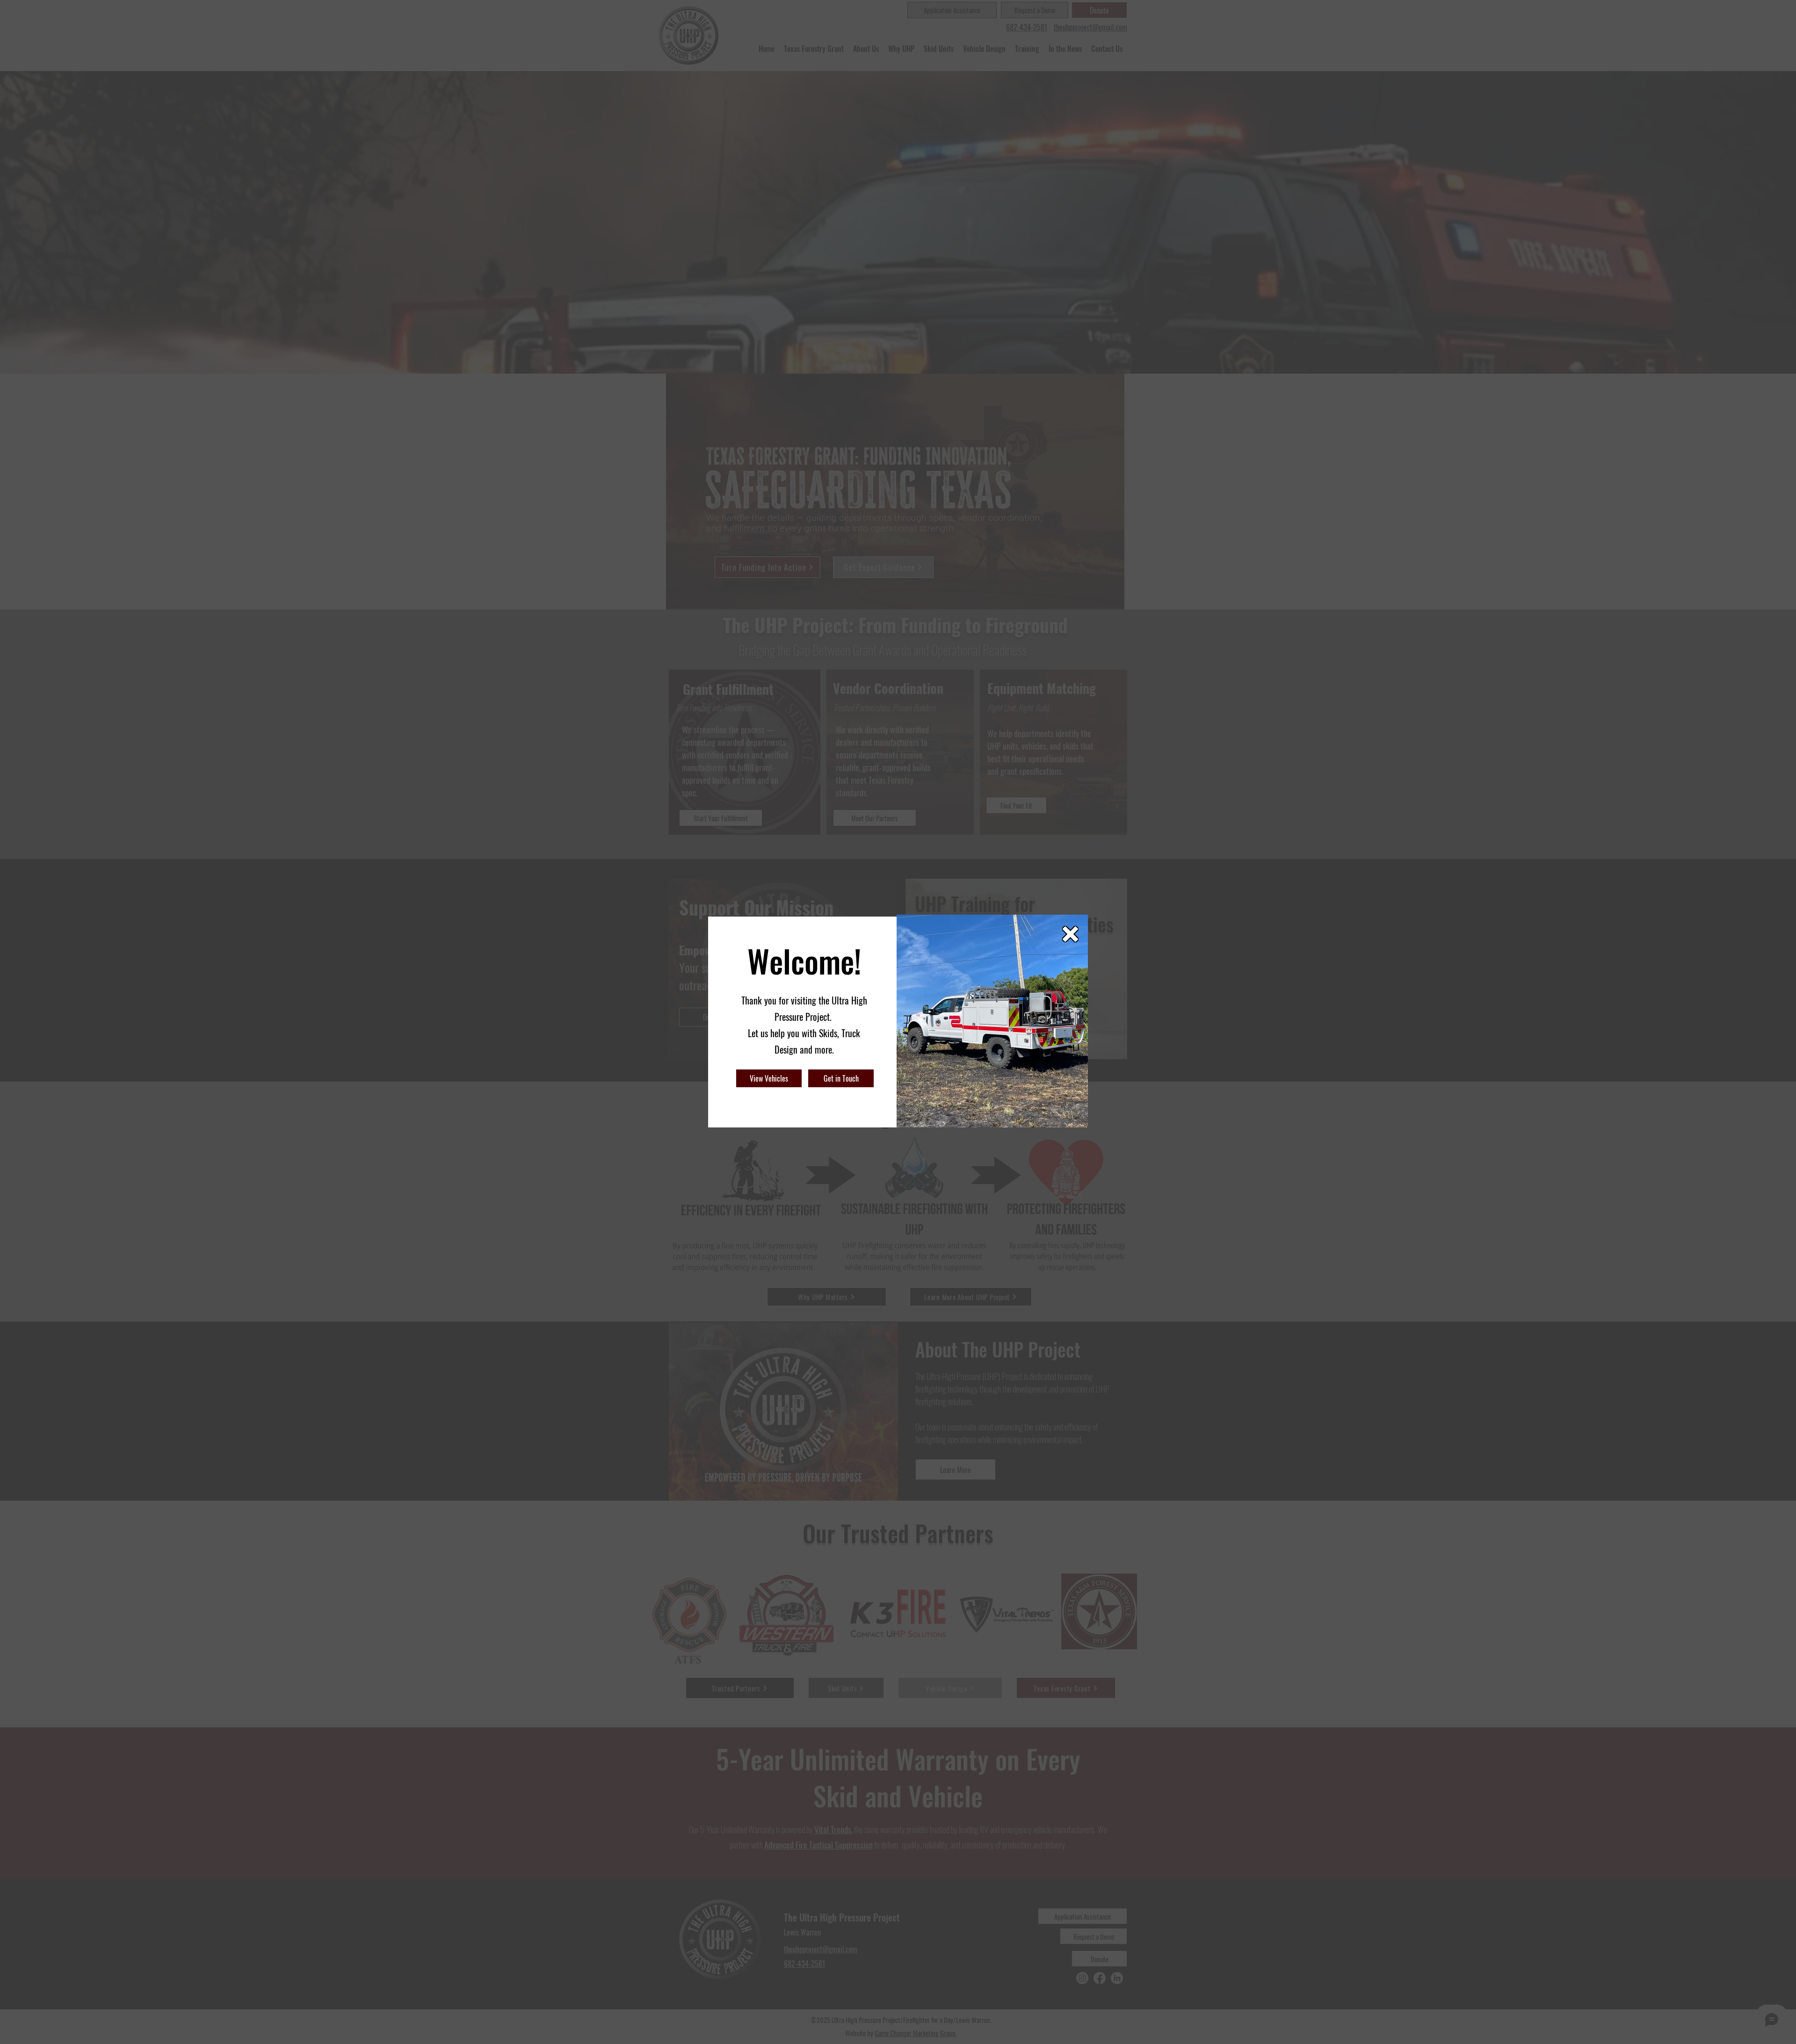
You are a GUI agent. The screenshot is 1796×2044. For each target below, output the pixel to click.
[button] (1070, 934)
